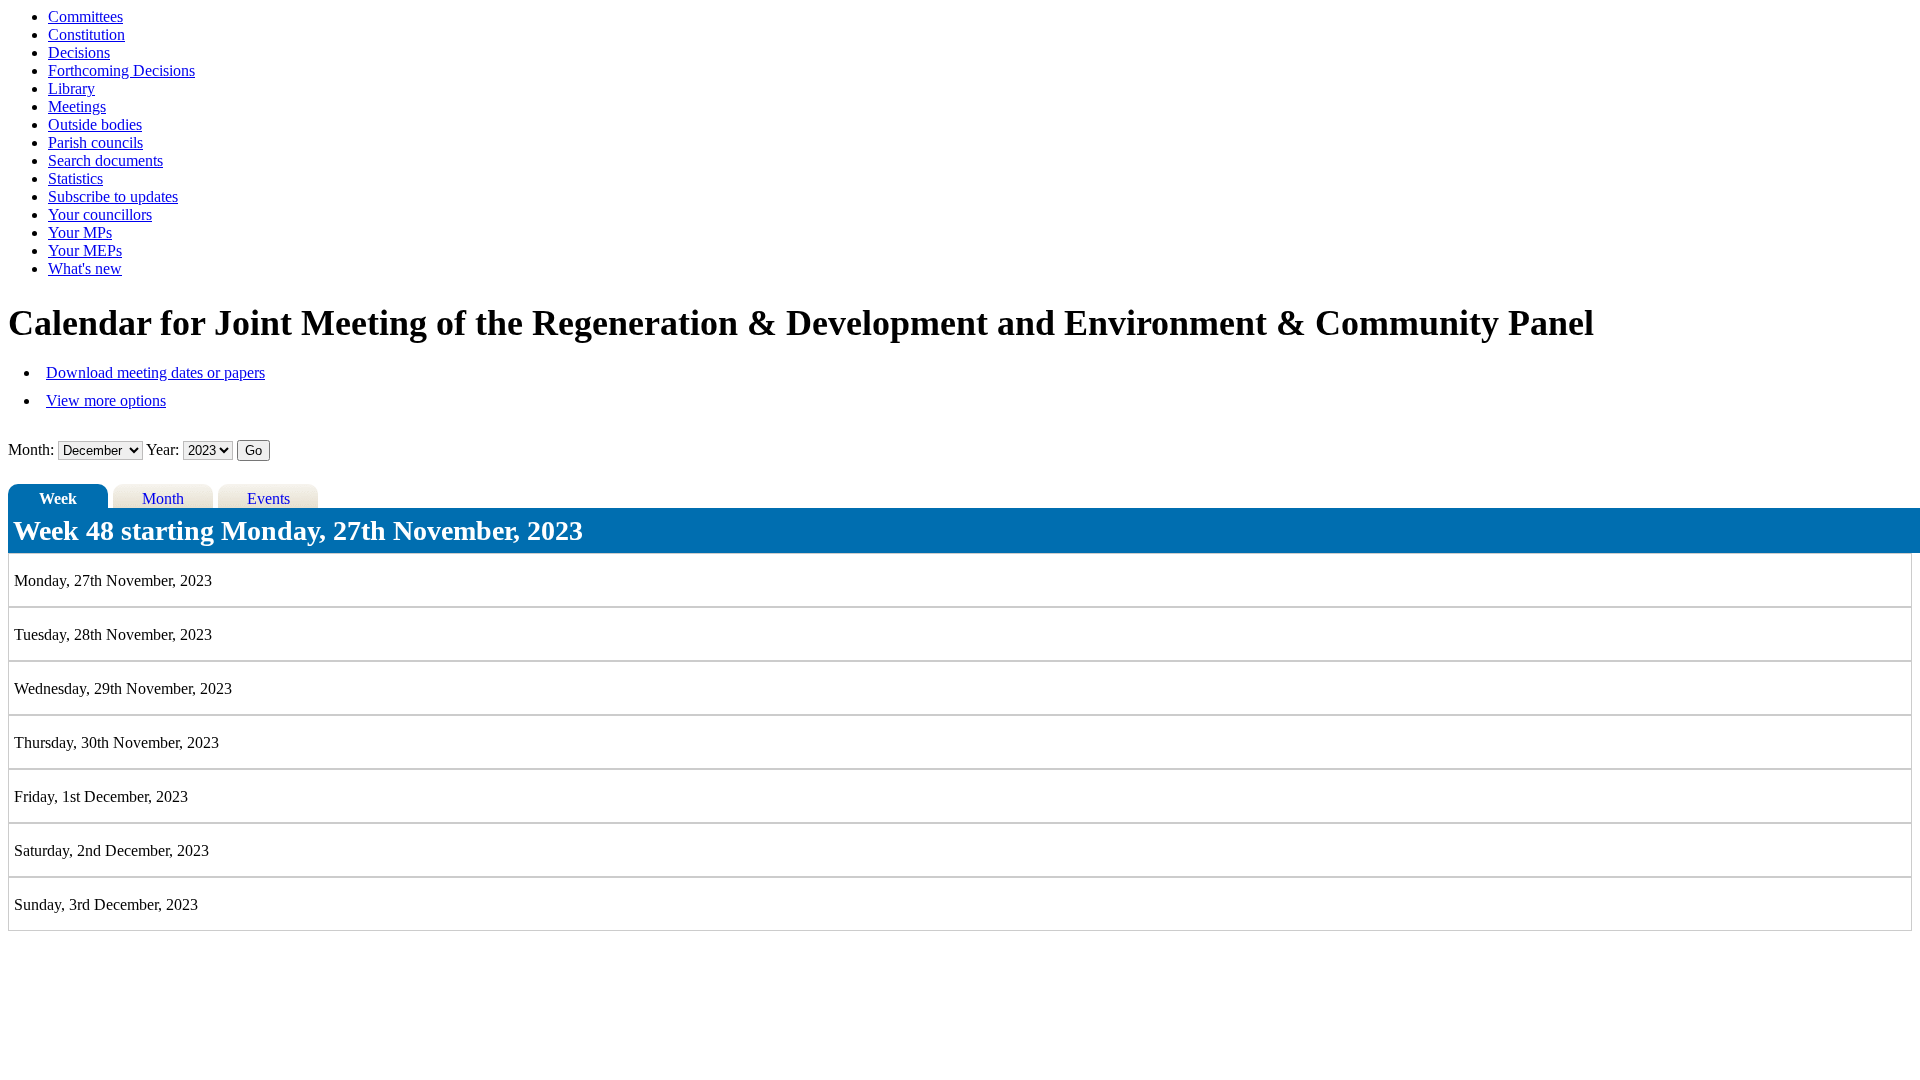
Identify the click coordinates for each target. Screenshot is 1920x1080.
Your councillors (100, 214)
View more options (106, 400)
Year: (164, 449)
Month (163, 498)
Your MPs (80, 232)
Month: (31, 449)
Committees (85, 16)
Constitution (86, 34)
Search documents (105, 160)
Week (58, 498)
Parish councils (95, 142)
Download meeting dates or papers (155, 372)
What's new (85, 268)
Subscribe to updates (113, 196)
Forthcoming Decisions (121, 70)
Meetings (77, 106)
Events (268, 498)
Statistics (75, 178)
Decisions (79, 52)
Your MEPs (85, 250)
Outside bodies (95, 124)
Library (71, 88)
